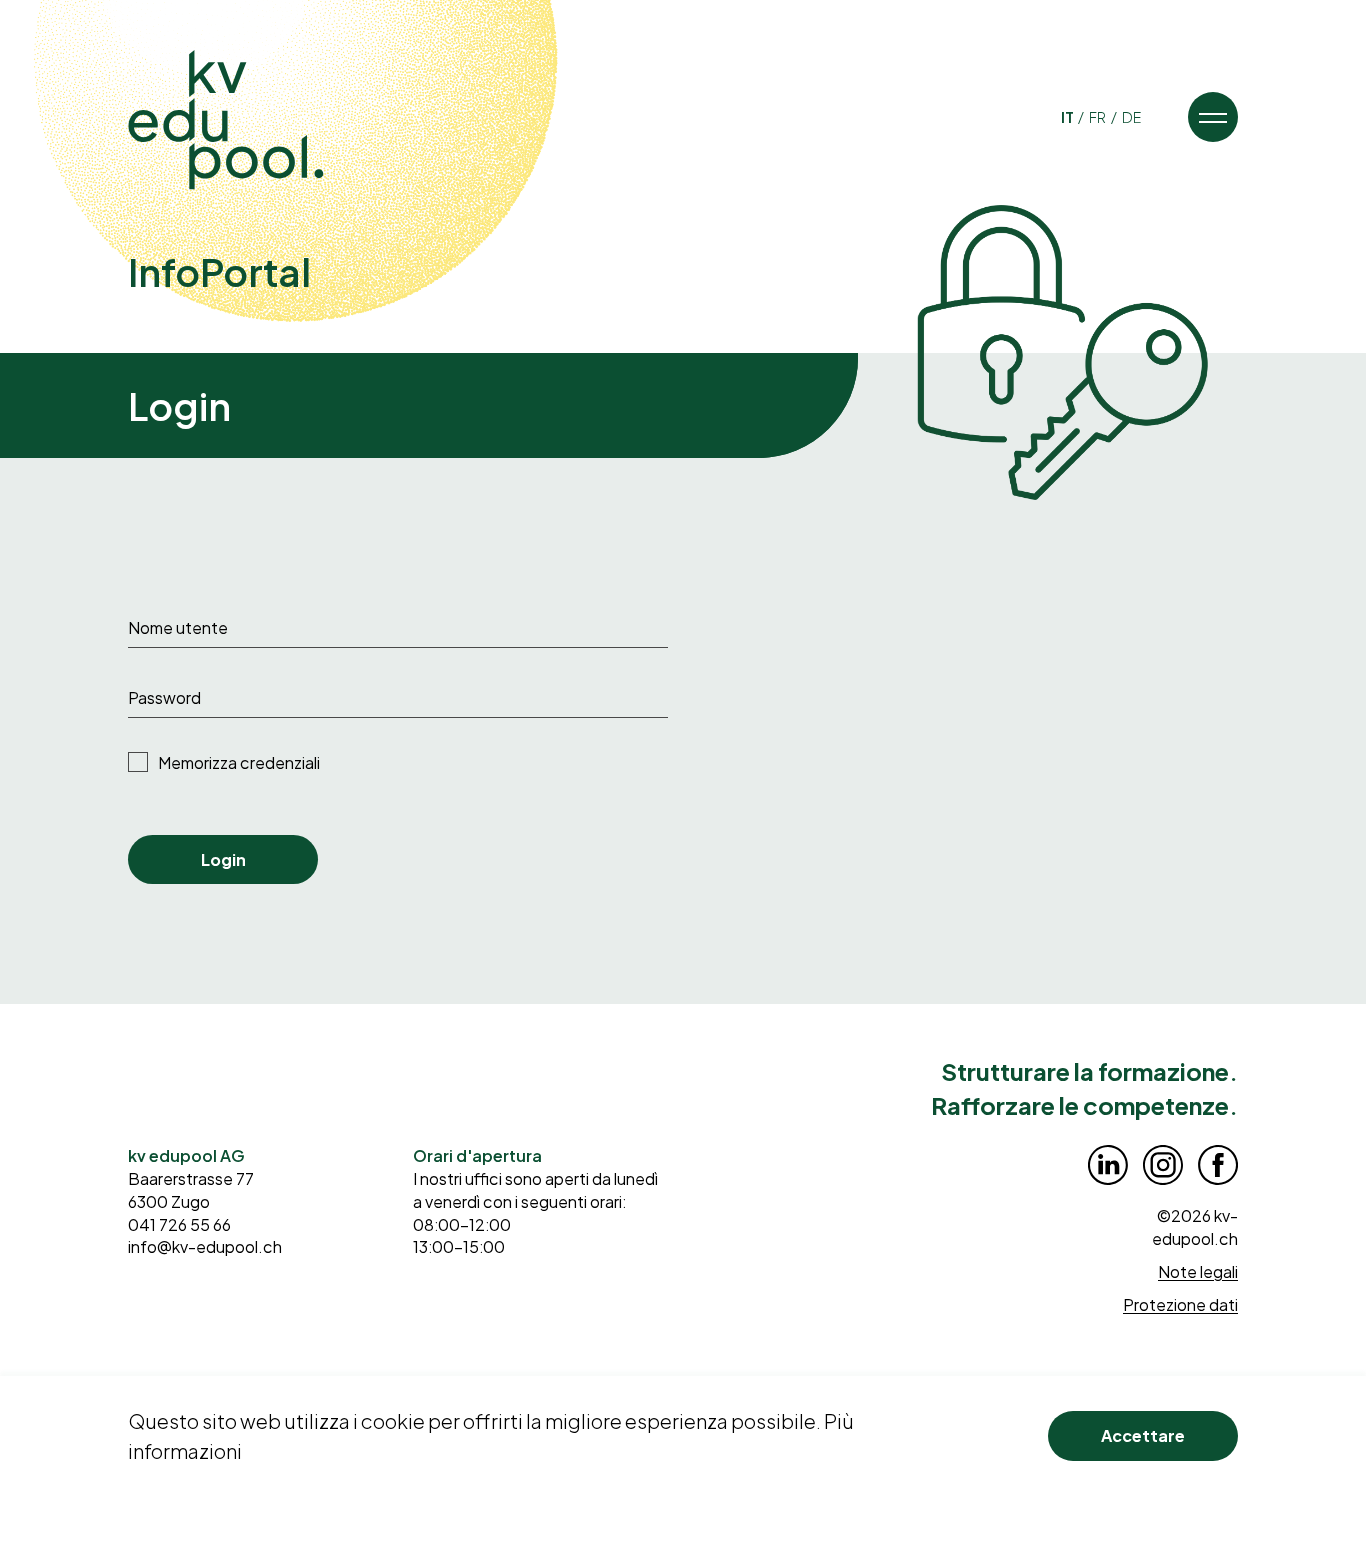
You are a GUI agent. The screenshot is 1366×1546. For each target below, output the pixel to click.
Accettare (1143, 1435)
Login (223, 859)
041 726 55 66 (179, 1224)
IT (1068, 117)
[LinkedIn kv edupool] (1108, 1165)
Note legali (1198, 1271)
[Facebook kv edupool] (1218, 1165)
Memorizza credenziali (239, 762)
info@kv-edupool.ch (205, 1246)
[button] (1213, 117)
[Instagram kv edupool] (1163, 1165)
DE (1131, 117)
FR (1098, 117)
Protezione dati (1180, 1304)
